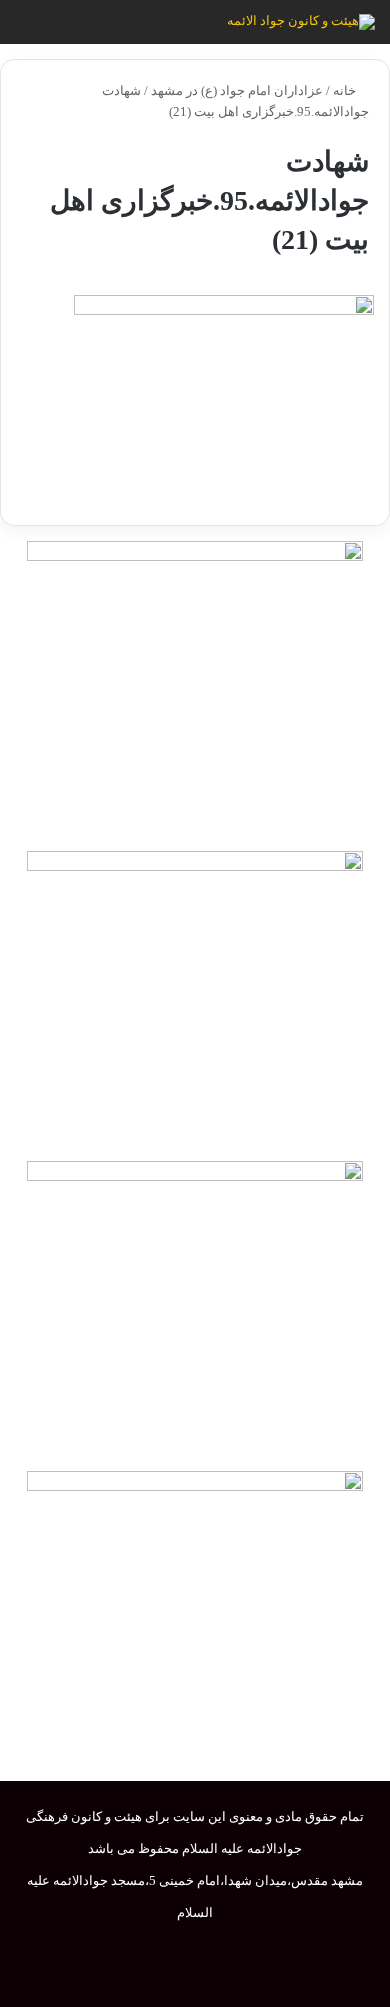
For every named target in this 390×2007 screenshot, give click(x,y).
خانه (346, 90)
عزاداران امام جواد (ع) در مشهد (237, 90)
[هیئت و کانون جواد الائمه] (301, 22)
